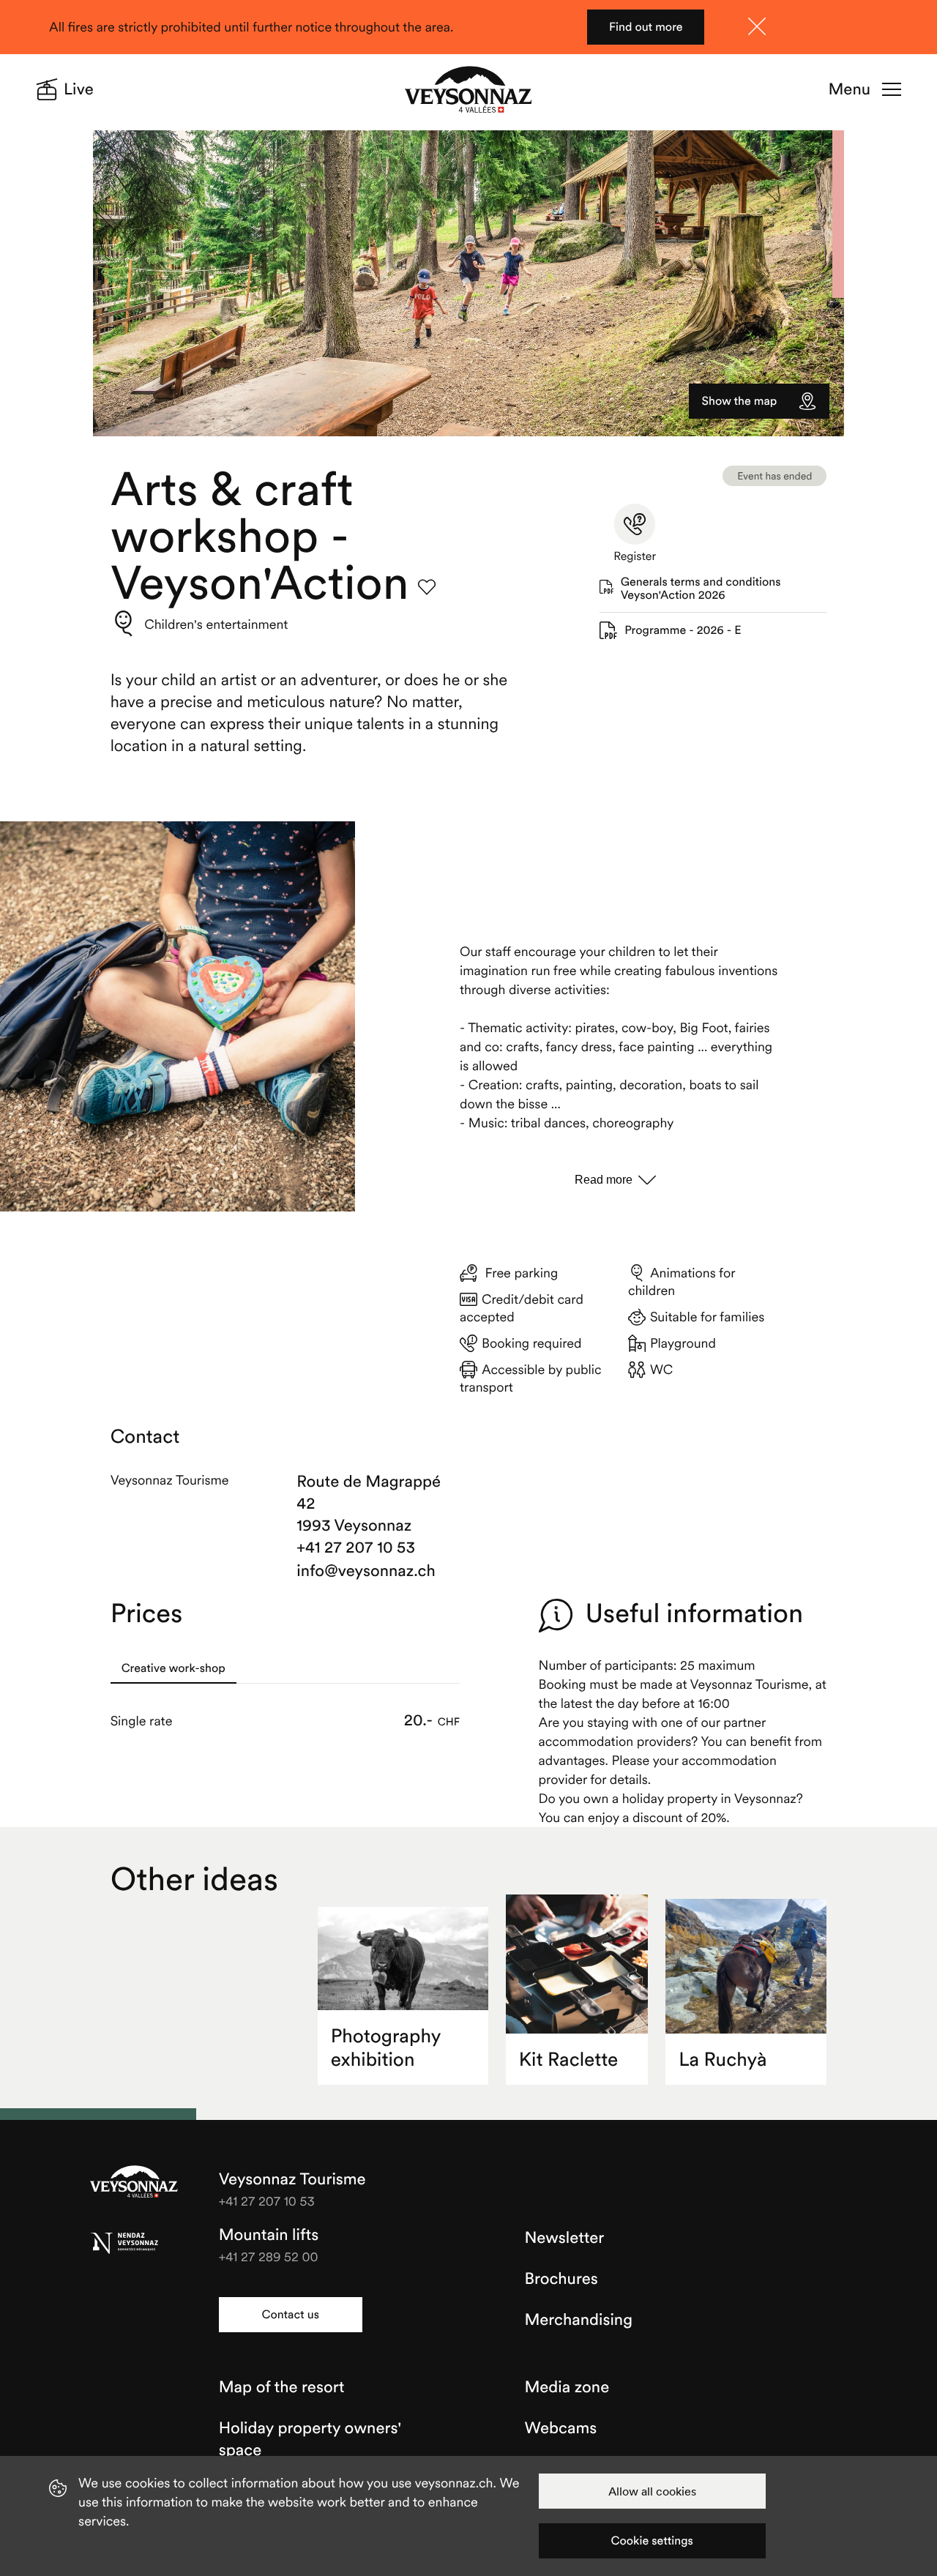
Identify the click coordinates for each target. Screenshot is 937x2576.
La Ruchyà (723, 2060)
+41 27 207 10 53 (356, 1548)
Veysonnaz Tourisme (134, 2183)
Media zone (567, 2387)
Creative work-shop (173, 1668)
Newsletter (565, 2238)
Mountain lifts (269, 2235)
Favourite (427, 587)
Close (757, 26)
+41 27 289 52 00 (269, 2256)
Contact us (290, 2315)
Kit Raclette (569, 2060)
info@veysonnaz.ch (366, 1571)
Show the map (740, 401)
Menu (850, 89)
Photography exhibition (386, 2048)
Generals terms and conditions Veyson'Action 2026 (701, 589)
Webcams (561, 2428)
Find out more (646, 27)
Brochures (561, 2279)
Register (635, 556)
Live (79, 89)
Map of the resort (282, 2387)
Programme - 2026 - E (683, 630)
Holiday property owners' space (310, 2439)
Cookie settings (652, 2541)
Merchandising (579, 2320)
